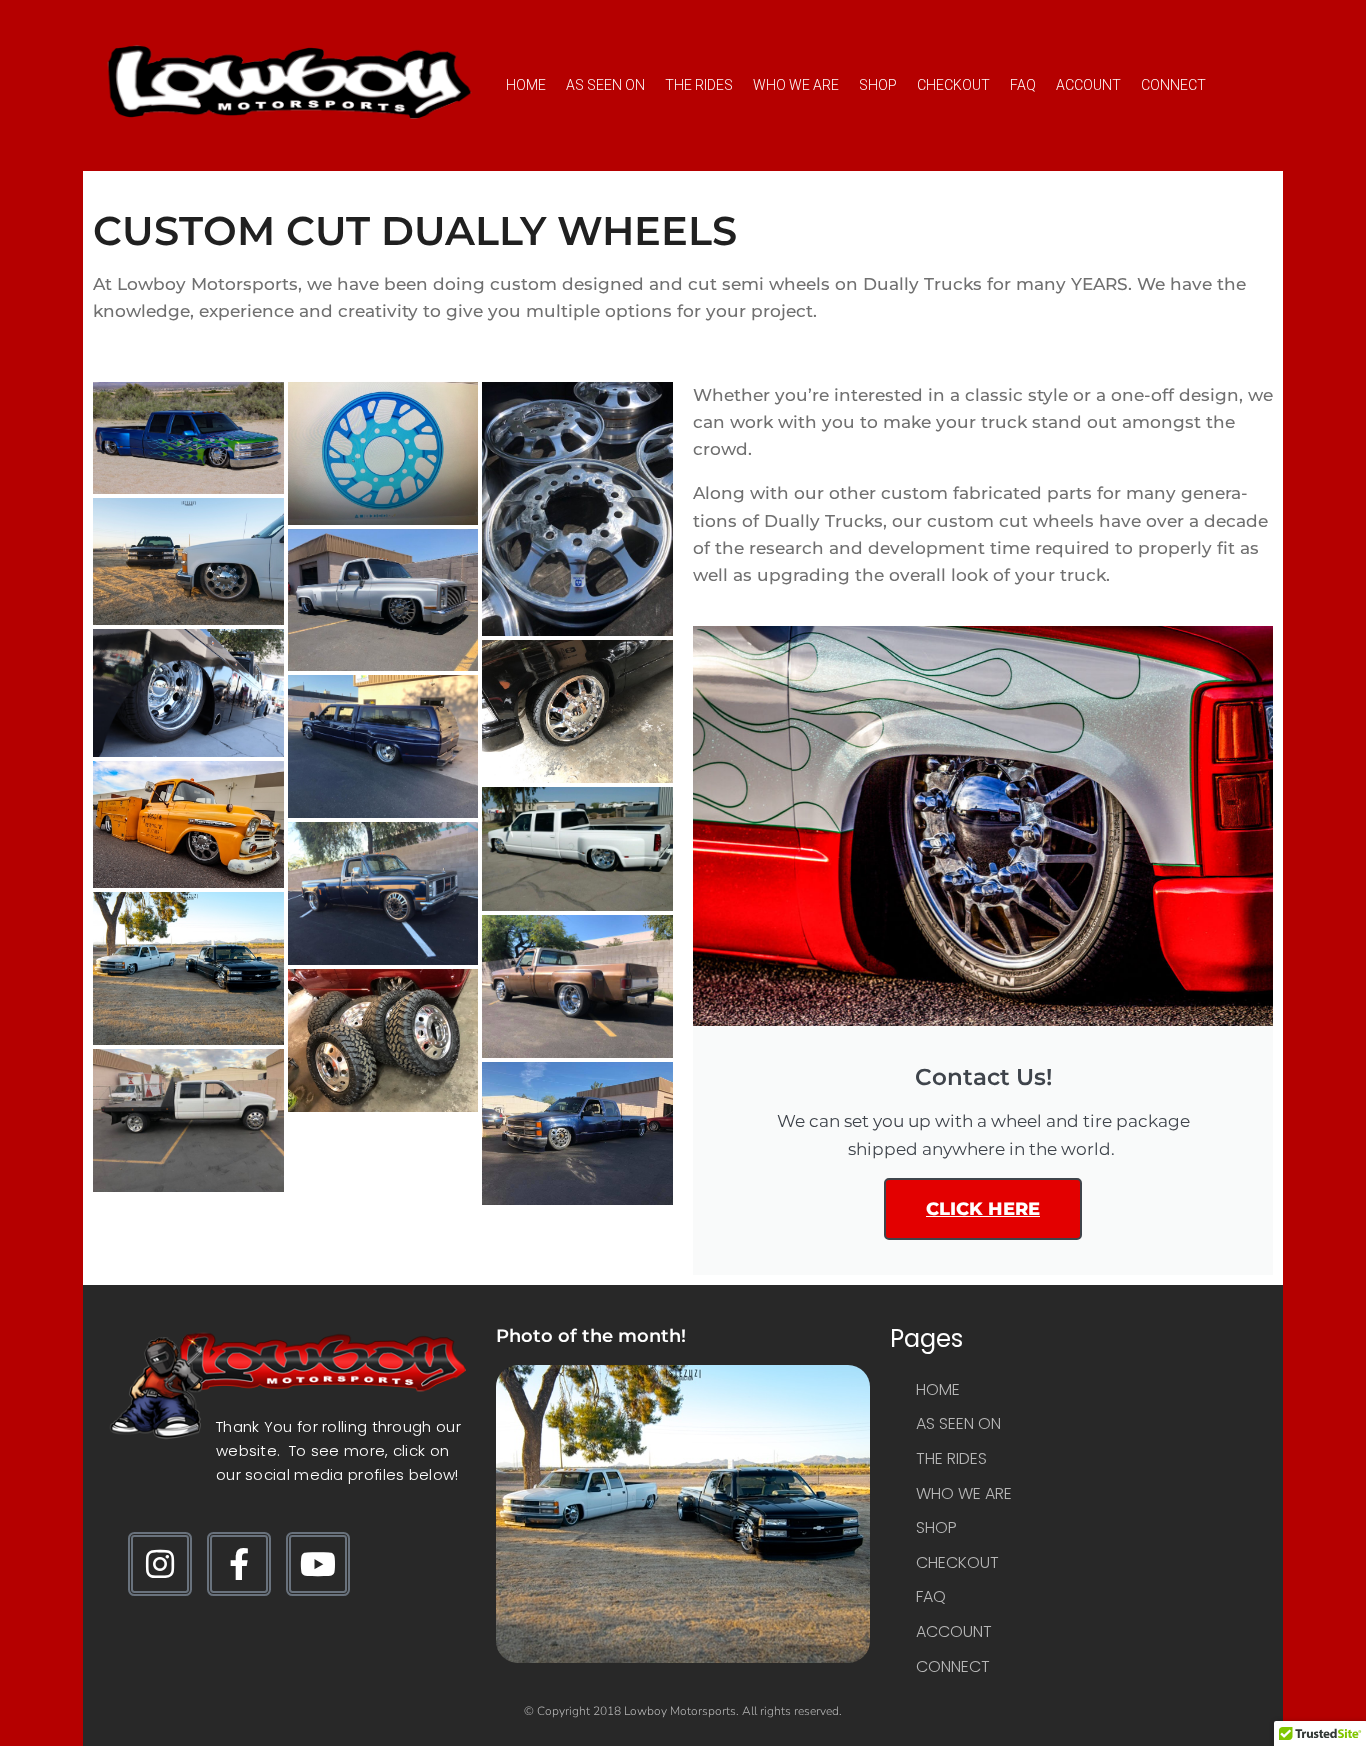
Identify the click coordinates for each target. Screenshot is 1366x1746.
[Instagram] (160, 1564)
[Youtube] (318, 1564)
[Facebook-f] (239, 1564)
